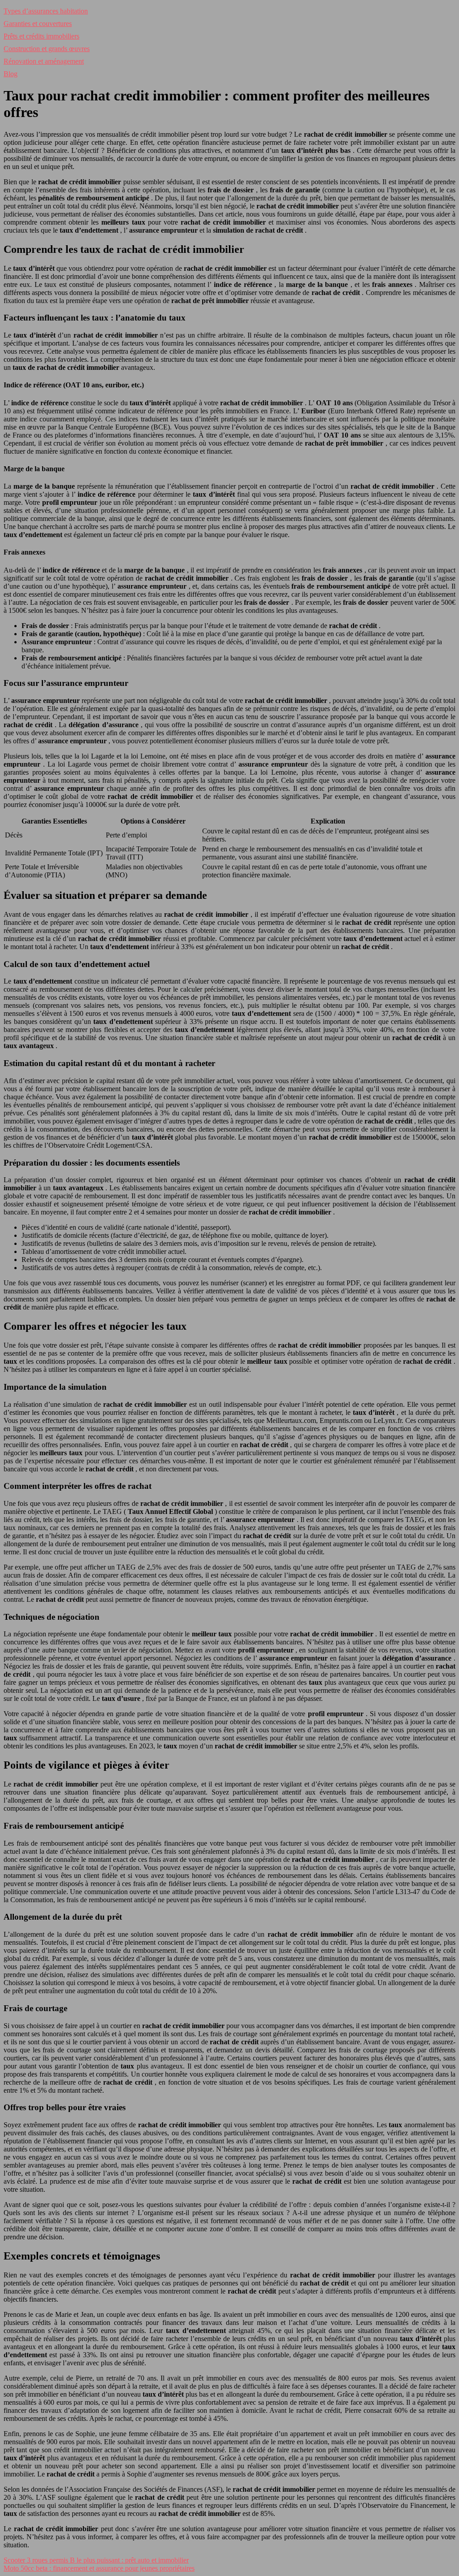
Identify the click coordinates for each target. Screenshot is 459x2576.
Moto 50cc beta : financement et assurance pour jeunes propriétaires (99, 2568)
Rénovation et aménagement (44, 61)
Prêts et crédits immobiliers (41, 36)
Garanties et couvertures (38, 24)
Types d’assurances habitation (46, 11)
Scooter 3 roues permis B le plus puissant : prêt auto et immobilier (96, 2560)
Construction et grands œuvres (47, 49)
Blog (11, 74)
